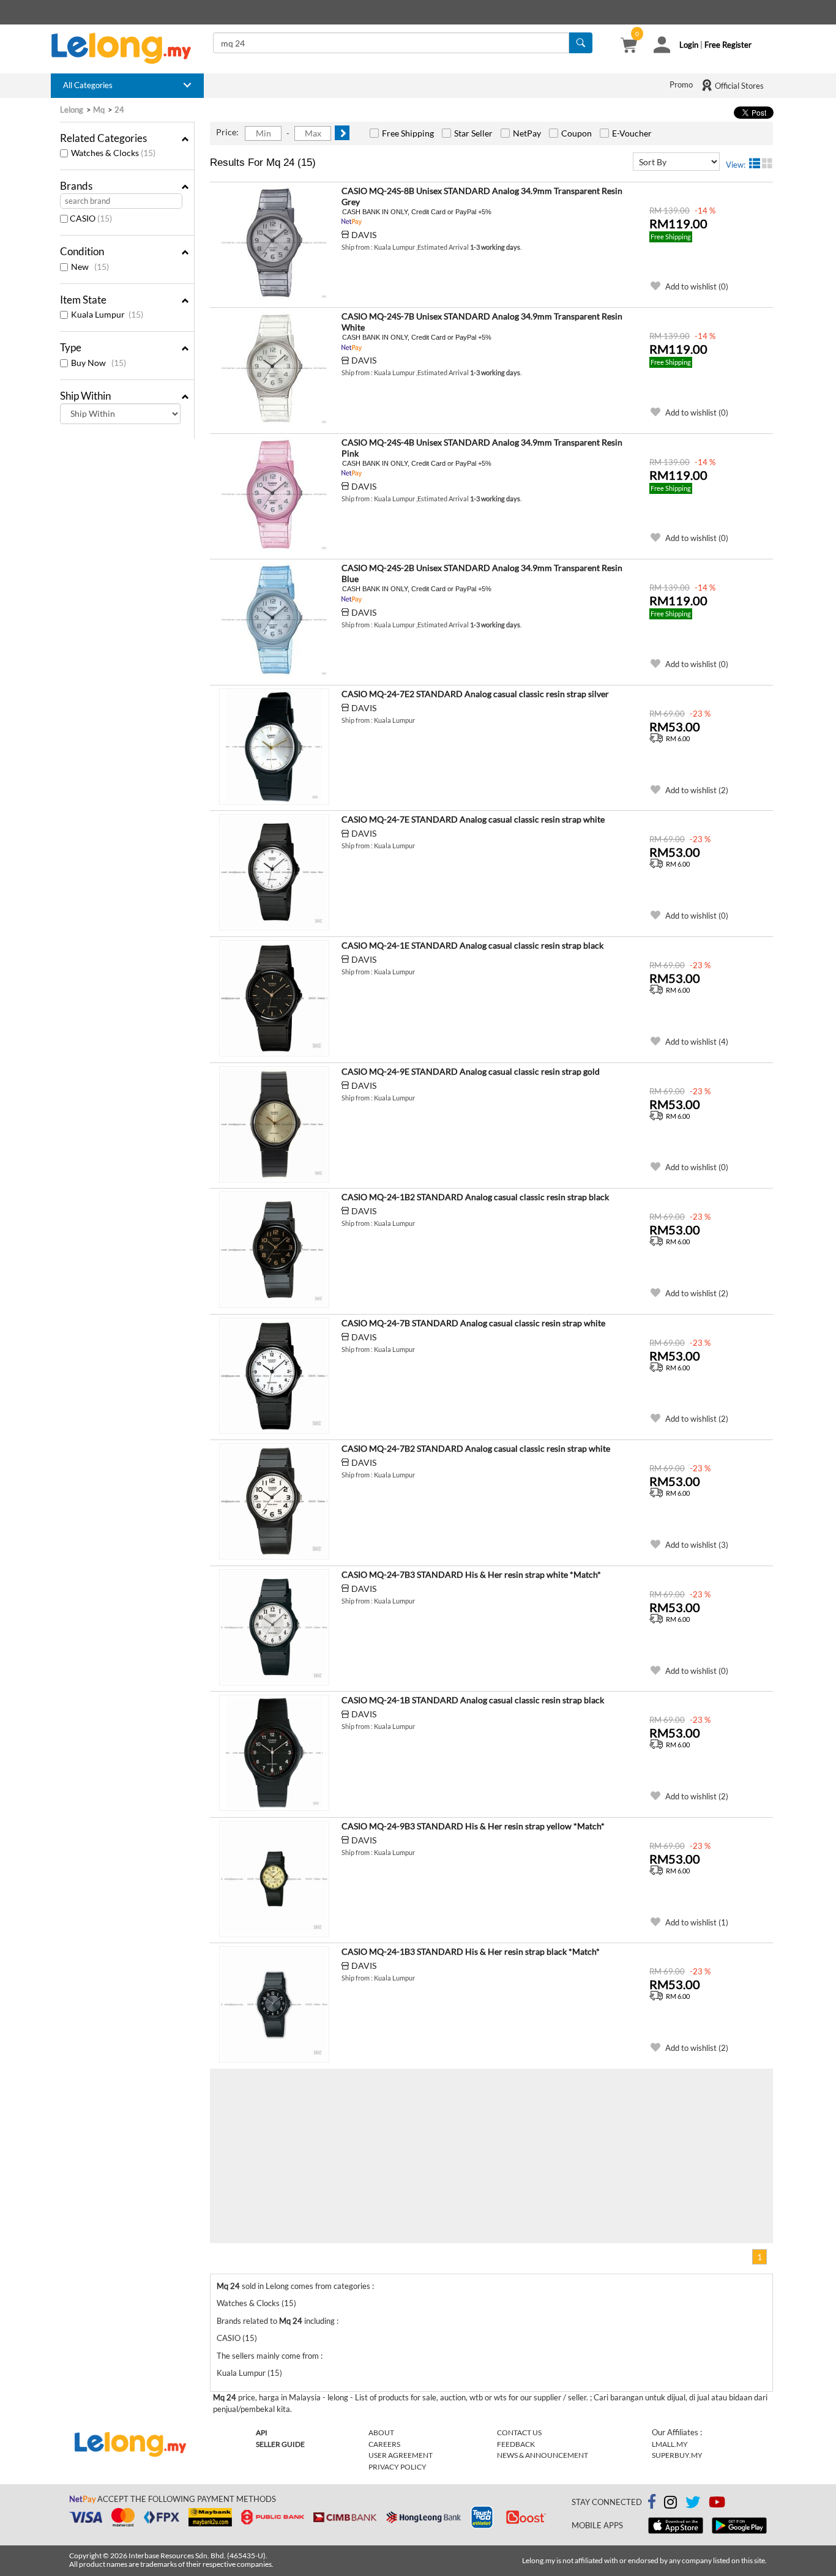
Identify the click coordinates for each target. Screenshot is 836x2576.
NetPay (527, 133)
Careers (384, 2444)
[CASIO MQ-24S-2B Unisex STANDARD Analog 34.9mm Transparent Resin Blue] (274, 621)
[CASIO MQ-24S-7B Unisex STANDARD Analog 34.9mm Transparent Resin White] (274, 369)
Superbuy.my (677, 2455)
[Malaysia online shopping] (127, 48)
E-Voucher (632, 133)
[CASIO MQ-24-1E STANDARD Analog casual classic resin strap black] (274, 998)
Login (689, 45)
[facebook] (652, 2502)
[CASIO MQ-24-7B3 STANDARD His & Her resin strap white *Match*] (274, 1627)
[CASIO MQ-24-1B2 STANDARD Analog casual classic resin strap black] (274, 1250)
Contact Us (519, 2432)
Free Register (728, 45)
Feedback (516, 2444)
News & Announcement (543, 2455)
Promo (681, 84)
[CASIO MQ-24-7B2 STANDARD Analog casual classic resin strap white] (274, 1501)
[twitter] (693, 2504)
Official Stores (738, 86)
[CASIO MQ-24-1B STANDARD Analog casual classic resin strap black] (274, 1753)
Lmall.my (670, 2444)
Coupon (577, 133)
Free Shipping (408, 133)
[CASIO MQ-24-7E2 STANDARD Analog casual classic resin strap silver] (274, 747)
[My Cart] (629, 47)
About (381, 2432)
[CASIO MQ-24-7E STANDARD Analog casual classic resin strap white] (274, 872)
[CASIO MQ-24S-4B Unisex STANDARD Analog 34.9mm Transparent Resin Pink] (274, 495)
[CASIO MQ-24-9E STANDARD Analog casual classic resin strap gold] (274, 1124)
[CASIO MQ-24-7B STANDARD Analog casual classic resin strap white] (274, 1376)
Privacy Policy (397, 2467)
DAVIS (364, 235)
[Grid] (767, 163)
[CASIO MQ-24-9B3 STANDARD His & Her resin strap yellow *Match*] (274, 1879)
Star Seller (473, 133)
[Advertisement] (351, 2154)
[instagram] (670, 2504)
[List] (755, 163)
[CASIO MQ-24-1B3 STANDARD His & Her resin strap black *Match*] (274, 2004)
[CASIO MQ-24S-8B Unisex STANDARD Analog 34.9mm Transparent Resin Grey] (274, 244)
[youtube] (717, 2504)
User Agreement (401, 2455)
